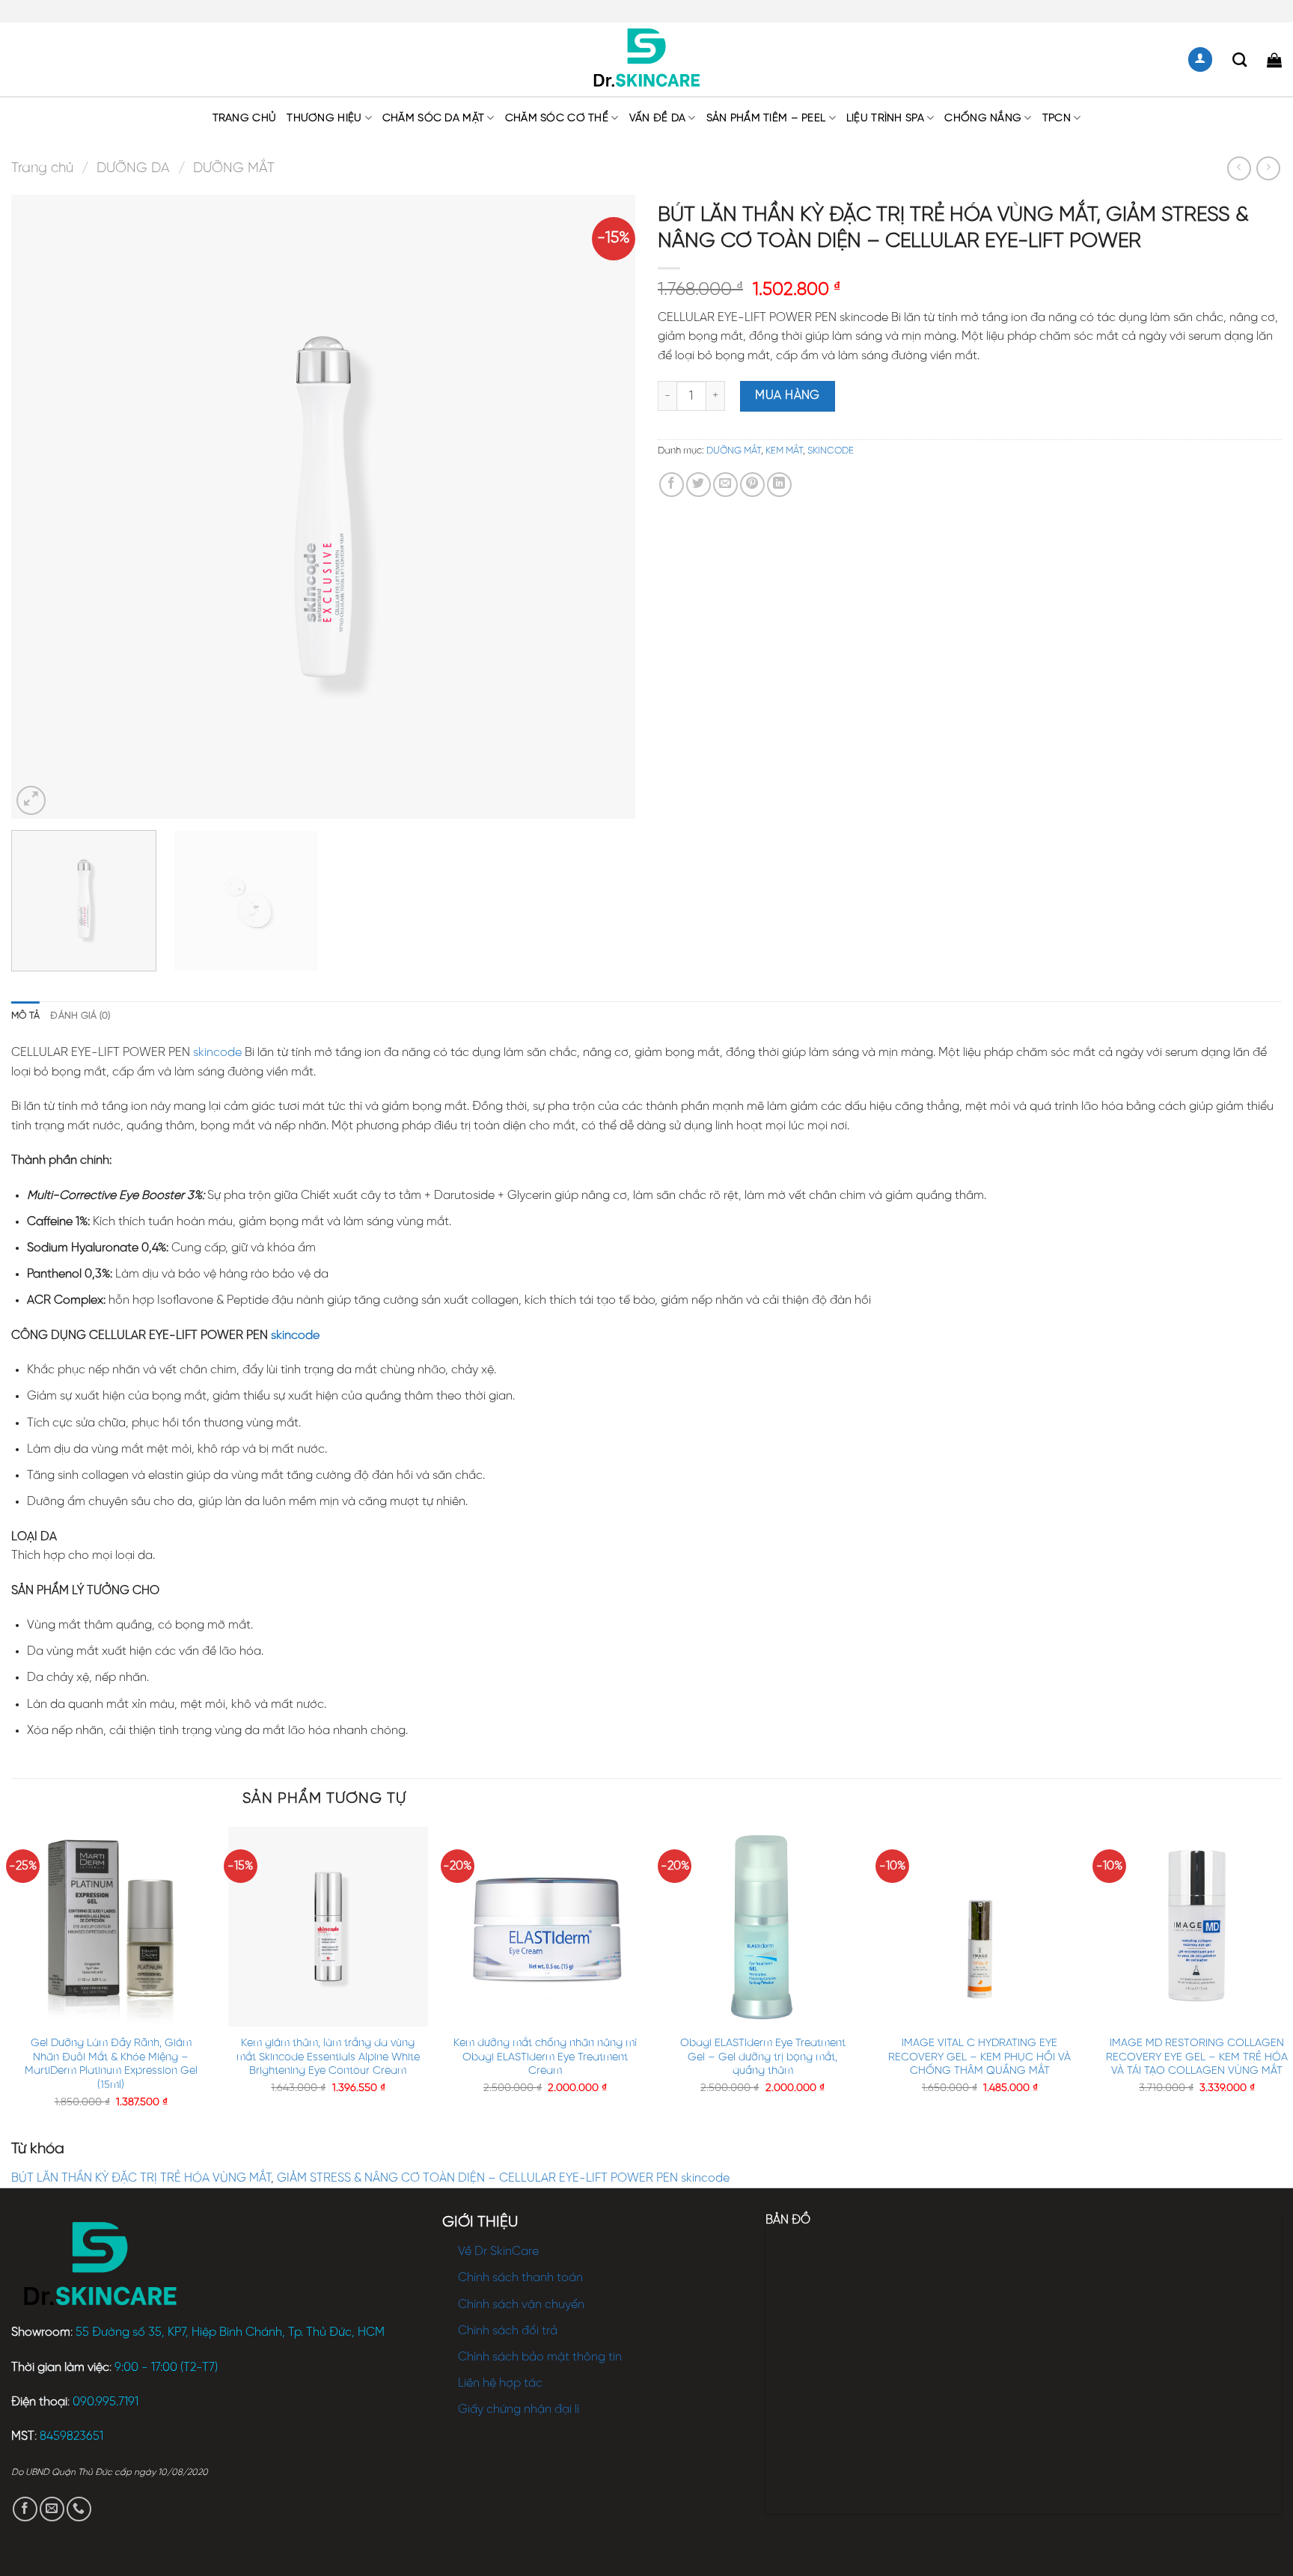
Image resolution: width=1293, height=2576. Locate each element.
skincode (217, 1053)
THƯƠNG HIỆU (324, 118)
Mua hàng (788, 396)
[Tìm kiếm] (1239, 59)
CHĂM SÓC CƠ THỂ (557, 118)
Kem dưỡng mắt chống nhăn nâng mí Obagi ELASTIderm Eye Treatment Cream (545, 2057)
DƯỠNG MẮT (234, 168)
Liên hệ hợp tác (500, 2383)
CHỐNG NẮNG (983, 118)
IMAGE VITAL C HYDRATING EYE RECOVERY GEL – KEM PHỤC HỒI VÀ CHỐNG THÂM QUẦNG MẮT (979, 2057)
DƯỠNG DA (133, 168)
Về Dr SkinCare (498, 2252)
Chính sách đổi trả (508, 2331)
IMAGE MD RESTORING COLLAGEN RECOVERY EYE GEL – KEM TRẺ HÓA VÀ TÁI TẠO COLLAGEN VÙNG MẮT (1197, 2057)
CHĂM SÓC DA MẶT (433, 118)
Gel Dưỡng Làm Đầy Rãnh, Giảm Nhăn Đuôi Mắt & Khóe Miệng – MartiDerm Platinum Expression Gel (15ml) (111, 2064)
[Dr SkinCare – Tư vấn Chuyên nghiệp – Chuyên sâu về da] (647, 60)
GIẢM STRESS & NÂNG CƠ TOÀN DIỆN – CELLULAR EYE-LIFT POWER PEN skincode (503, 2178)
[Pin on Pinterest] (752, 485)
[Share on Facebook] (672, 485)
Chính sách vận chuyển (521, 2305)
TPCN (1057, 118)
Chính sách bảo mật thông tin (540, 2357)
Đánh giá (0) (80, 1016)
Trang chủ (245, 118)
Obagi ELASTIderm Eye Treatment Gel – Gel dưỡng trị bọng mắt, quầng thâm (763, 2057)
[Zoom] (31, 800)
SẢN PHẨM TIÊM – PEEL (766, 118)
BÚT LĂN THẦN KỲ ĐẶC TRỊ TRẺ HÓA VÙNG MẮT (141, 2178)
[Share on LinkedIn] (779, 485)
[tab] (25, 1016)
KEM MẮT (784, 451)
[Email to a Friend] (725, 485)
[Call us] (79, 2509)
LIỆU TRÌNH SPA (885, 118)
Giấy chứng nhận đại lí (519, 2409)
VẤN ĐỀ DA (658, 118)
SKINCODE (831, 451)
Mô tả (25, 1016)
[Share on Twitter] (699, 485)
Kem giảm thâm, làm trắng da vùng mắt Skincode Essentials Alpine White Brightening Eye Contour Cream (328, 2057)
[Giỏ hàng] (1274, 60)
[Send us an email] (52, 2509)
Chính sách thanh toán (520, 2278)
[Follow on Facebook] (25, 2509)
